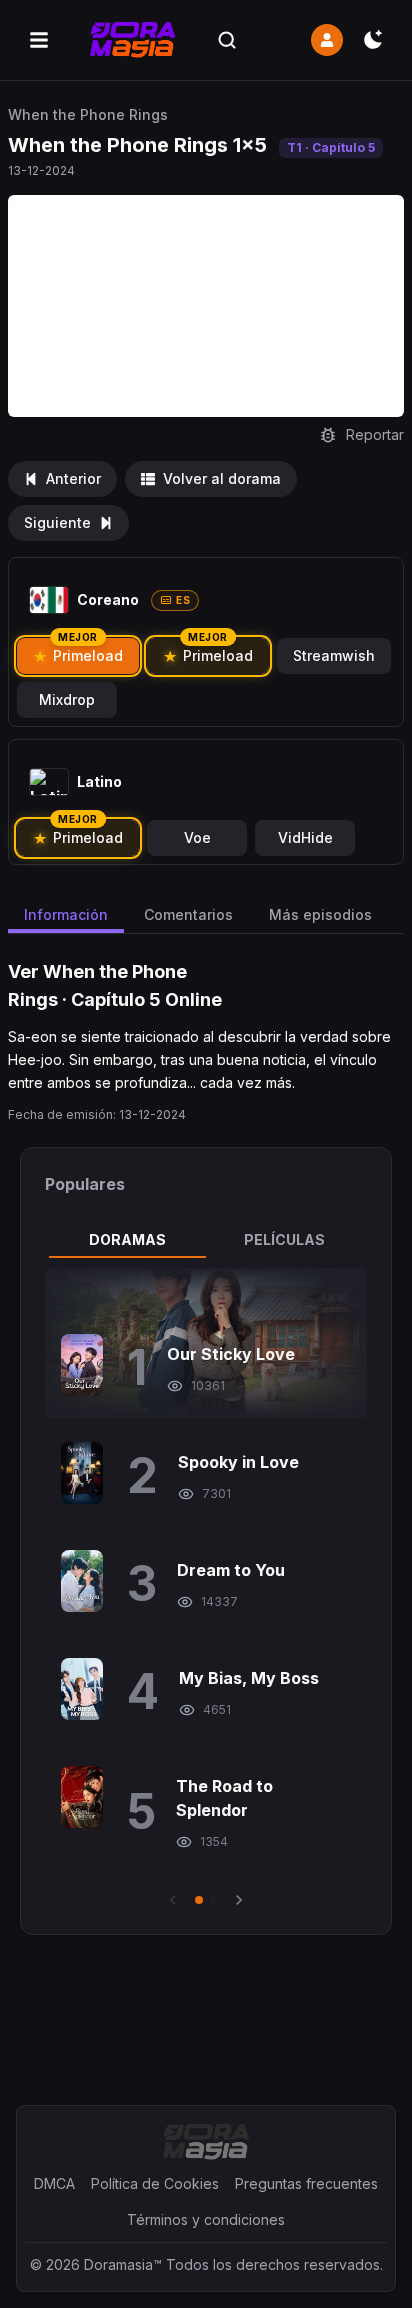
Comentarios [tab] (188, 914)
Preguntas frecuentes (306, 2183)
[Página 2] (213, 1900)
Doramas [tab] (127, 1239)
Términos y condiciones (206, 2219)
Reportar (375, 434)
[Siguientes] (239, 1900)
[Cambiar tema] (373, 40)
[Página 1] (199, 1900)
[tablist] (206, 1240)
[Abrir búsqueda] (227, 40)
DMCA (54, 2183)
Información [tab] (66, 914)
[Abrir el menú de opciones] (39, 40)
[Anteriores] (173, 1900)
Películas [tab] (284, 1239)
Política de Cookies (155, 2183)
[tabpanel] (206, 1589)
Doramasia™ (123, 2264)
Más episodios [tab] (320, 914)
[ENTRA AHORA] (327, 40)
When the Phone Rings (88, 114)
